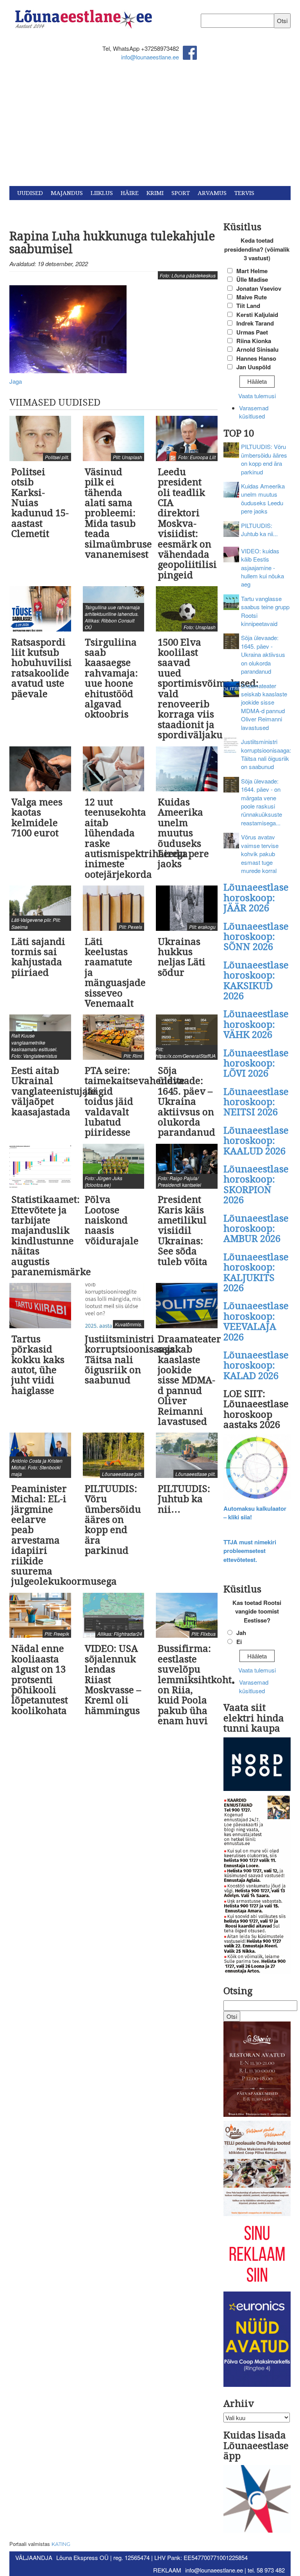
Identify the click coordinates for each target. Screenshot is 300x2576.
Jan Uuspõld (254, 367)
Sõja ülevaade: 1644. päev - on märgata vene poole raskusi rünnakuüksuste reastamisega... (262, 802)
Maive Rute (252, 297)
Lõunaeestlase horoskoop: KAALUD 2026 (256, 1141)
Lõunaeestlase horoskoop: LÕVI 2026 (256, 1063)
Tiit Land (248, 306)
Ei (239, 1642)
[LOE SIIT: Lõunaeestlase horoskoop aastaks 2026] (257, 1468)
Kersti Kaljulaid (257, 315)
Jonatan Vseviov (259, 288)
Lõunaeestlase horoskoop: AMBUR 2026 (256, 1229)
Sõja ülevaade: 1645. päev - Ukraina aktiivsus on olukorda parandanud (263, 654)
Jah (241, 1633)
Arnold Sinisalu (257, 349)
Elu (91, 207)
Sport (181, 193)
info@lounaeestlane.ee (150, 57)
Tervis (244, 193)
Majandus (67, 193)
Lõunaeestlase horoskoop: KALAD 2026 (256, 1366)
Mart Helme (252, 271)
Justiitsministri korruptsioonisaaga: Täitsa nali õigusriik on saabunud (266, 754)
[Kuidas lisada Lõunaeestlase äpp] (257, 2500)
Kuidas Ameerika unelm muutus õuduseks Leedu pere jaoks (263, 498)
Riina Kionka (254, 341)
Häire (130, 193)
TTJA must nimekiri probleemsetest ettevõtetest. (250, 1551)
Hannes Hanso (256, 358)
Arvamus (212, 193)
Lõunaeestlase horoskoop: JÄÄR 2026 (256, 898)
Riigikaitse (34, 207)
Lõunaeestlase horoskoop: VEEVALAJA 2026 (256, 1321)
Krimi (155, 193)
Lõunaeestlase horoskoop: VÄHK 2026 (256, 1024)
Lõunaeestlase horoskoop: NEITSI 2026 (256, 1102)
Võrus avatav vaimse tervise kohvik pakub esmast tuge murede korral (260, 854)
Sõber (68, 207)
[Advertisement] (150, 127)
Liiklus (102, 193)
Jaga (16, 381)
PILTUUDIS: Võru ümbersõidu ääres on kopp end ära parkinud (264, 459)
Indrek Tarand (255, 323)
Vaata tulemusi (257, 396)
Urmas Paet (252, 332)
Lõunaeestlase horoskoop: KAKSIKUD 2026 (256, 981)
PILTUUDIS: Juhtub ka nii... (259, 530)
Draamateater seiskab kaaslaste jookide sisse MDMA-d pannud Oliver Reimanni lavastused (264, 707)
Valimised (120, 207)
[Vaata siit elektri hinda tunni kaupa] (257, 1765)
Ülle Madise (252, 279)
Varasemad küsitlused (254, 412)
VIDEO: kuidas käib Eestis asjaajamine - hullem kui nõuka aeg (262, 568)
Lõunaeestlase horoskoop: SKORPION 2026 (256, 1185)
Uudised (30, 193)
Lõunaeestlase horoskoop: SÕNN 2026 (256, 937)
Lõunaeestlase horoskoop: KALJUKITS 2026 (256, 1273)
